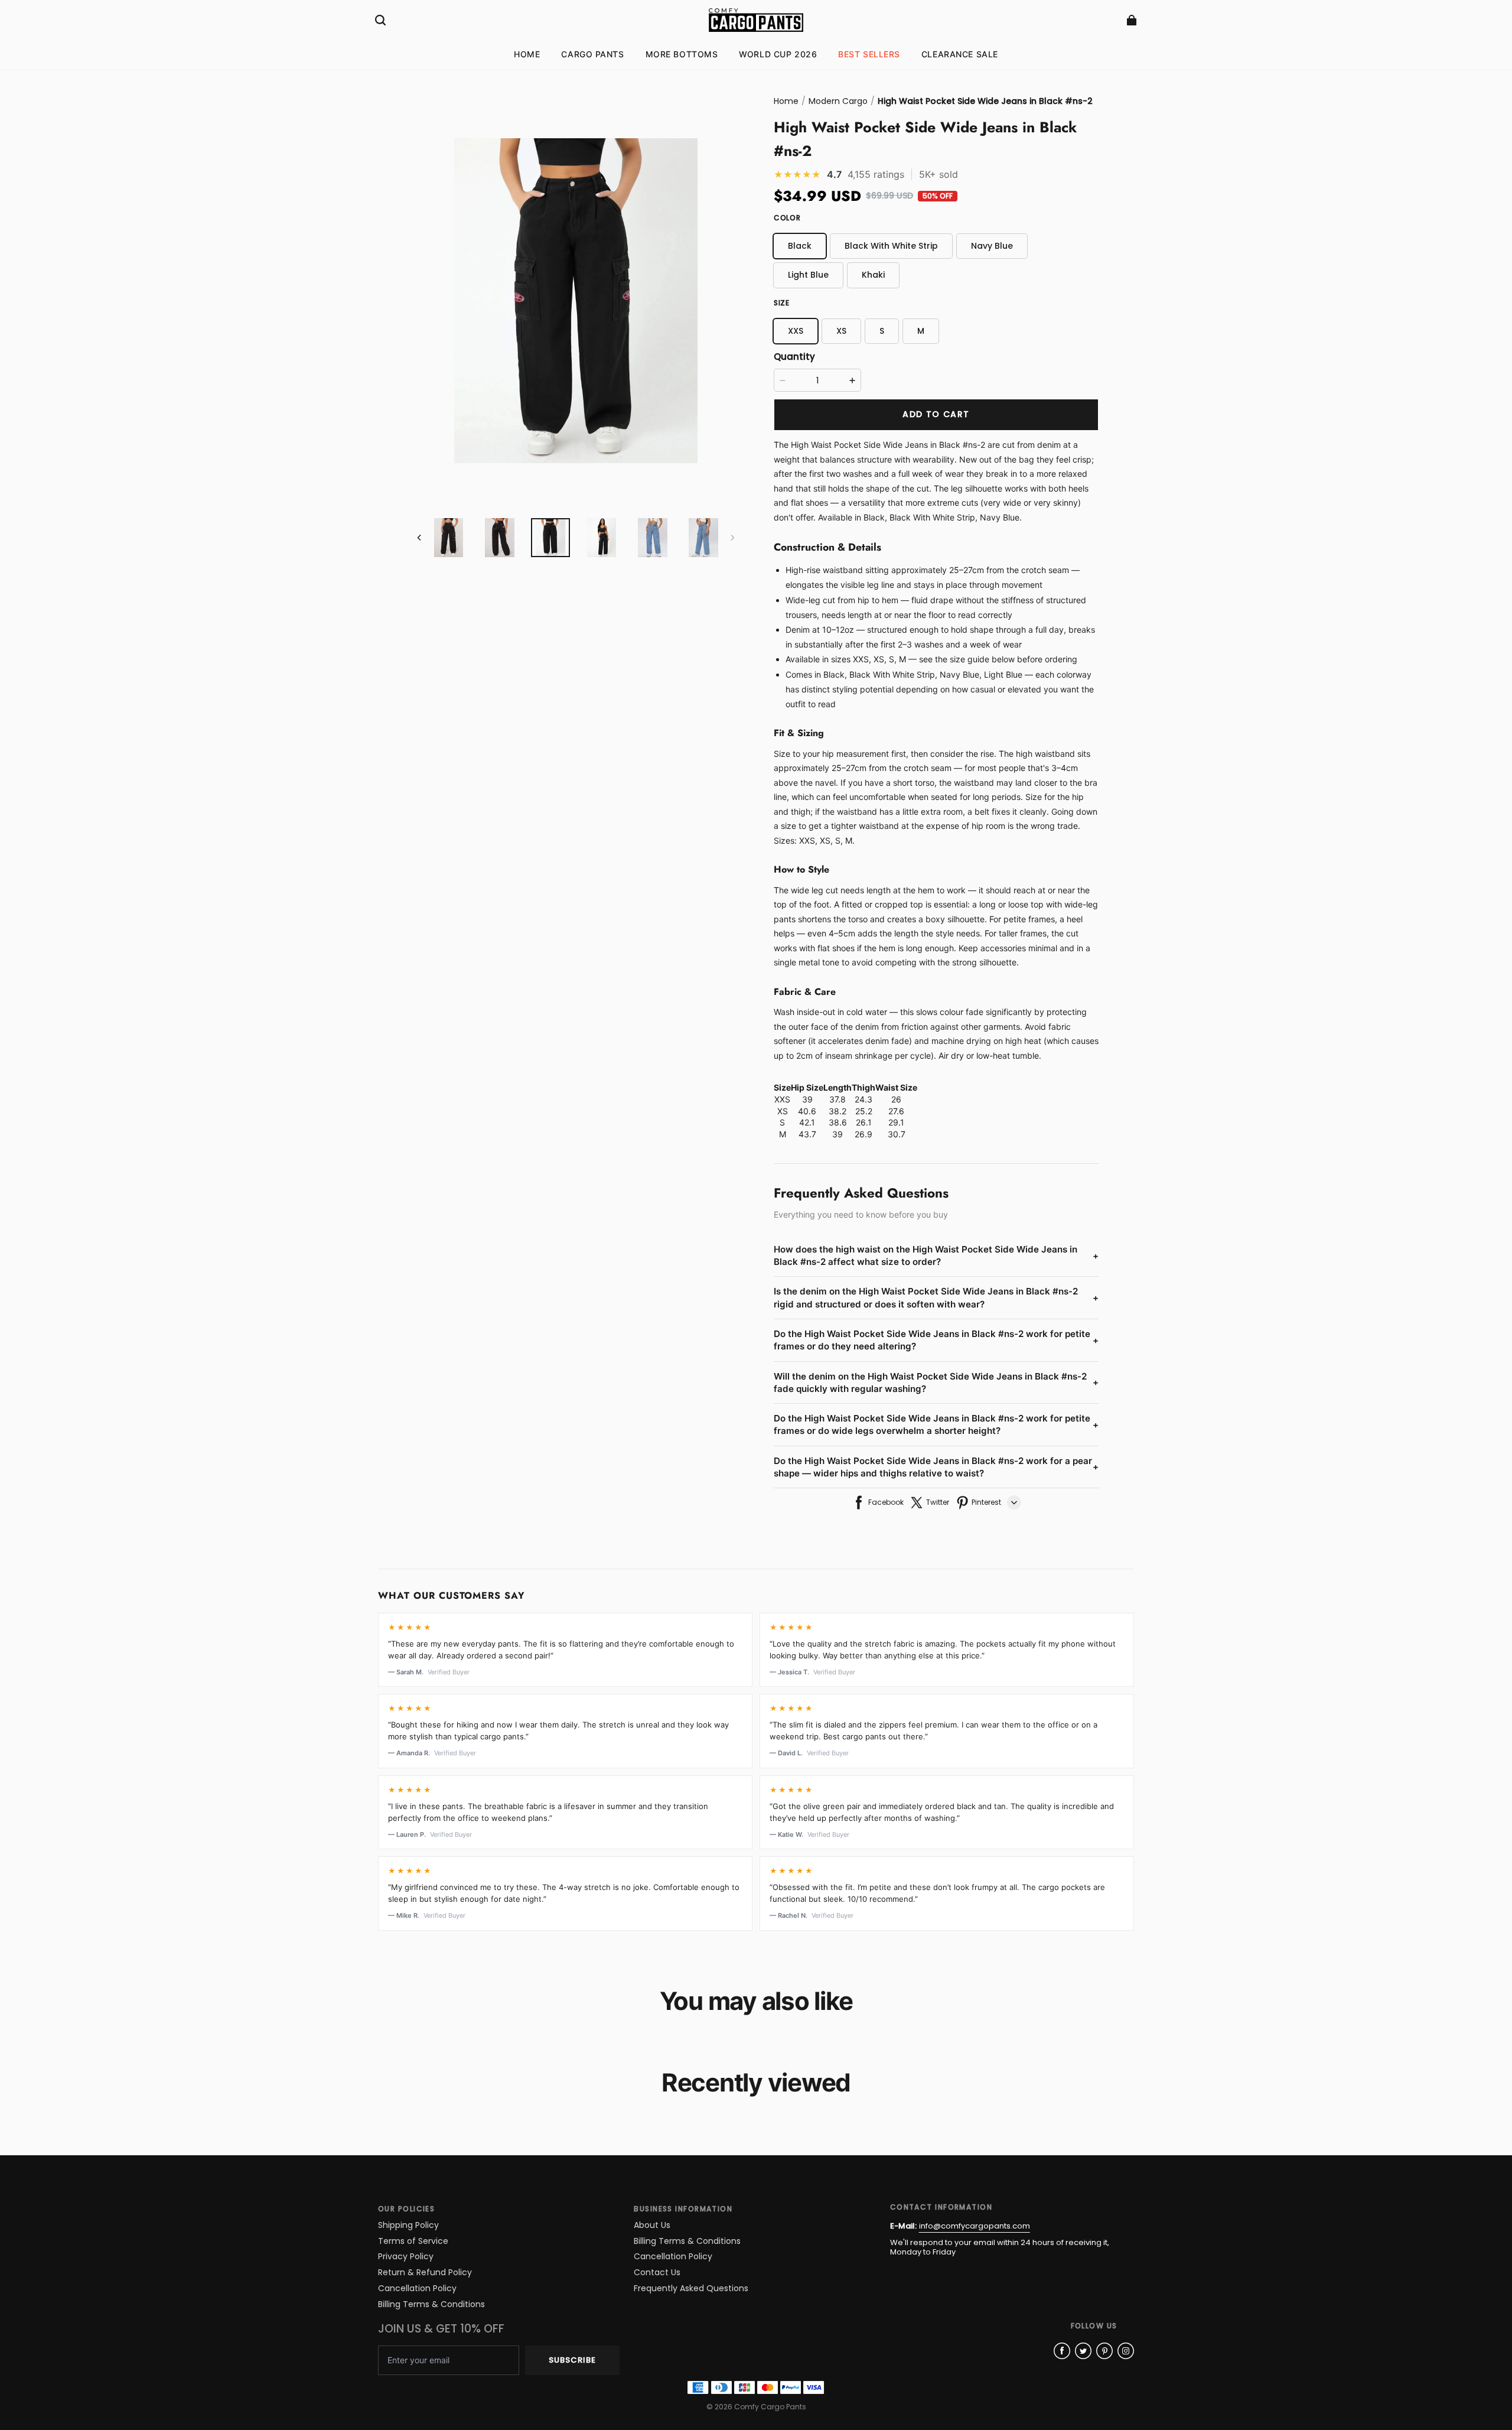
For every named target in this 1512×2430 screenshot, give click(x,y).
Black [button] (800, 246)
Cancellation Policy (417, 2289)
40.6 (807, 1111)
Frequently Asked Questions (691, 2289)
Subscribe (572, 2360)
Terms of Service (413, 2241)
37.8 (838, 1099)
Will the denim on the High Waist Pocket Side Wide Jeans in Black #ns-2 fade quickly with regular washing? (936, 1382)
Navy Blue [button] (992, 246)
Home (786, 101)
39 (807, 1099)
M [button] (921, 331)
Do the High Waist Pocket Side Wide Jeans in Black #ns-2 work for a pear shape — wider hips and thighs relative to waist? (936, 1467)
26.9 (863, 1134)
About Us (652, 2225)
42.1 (807, 1122)
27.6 (896, 1111)
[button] (380, 20)
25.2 (864, 1111)
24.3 (863, 1099)
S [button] (882, 331)
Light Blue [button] (808, 275)
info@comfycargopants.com (975, 2226)
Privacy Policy (406, 2257)
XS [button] (841, 331)
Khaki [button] (873, 275)
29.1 (896, 1122)
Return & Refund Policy (425, 2273)
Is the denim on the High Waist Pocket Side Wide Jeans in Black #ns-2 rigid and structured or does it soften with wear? (936, 1297)
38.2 (838, 1111)
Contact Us (657, 2273)
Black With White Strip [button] (891, 246)
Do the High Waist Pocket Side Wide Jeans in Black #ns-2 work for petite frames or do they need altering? (936, 1340)
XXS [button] (796, 331)
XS (783, 1111)
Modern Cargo (838, 101)
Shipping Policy (408, 2225)
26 (896, 1099)
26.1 (864, 1122)
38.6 (838, 1122)
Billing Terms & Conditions (431, 2304)
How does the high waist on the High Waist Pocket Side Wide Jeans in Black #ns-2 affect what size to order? (936, 1255)
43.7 (807, 1134)
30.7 (897, 1134)
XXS (782, 1099)
